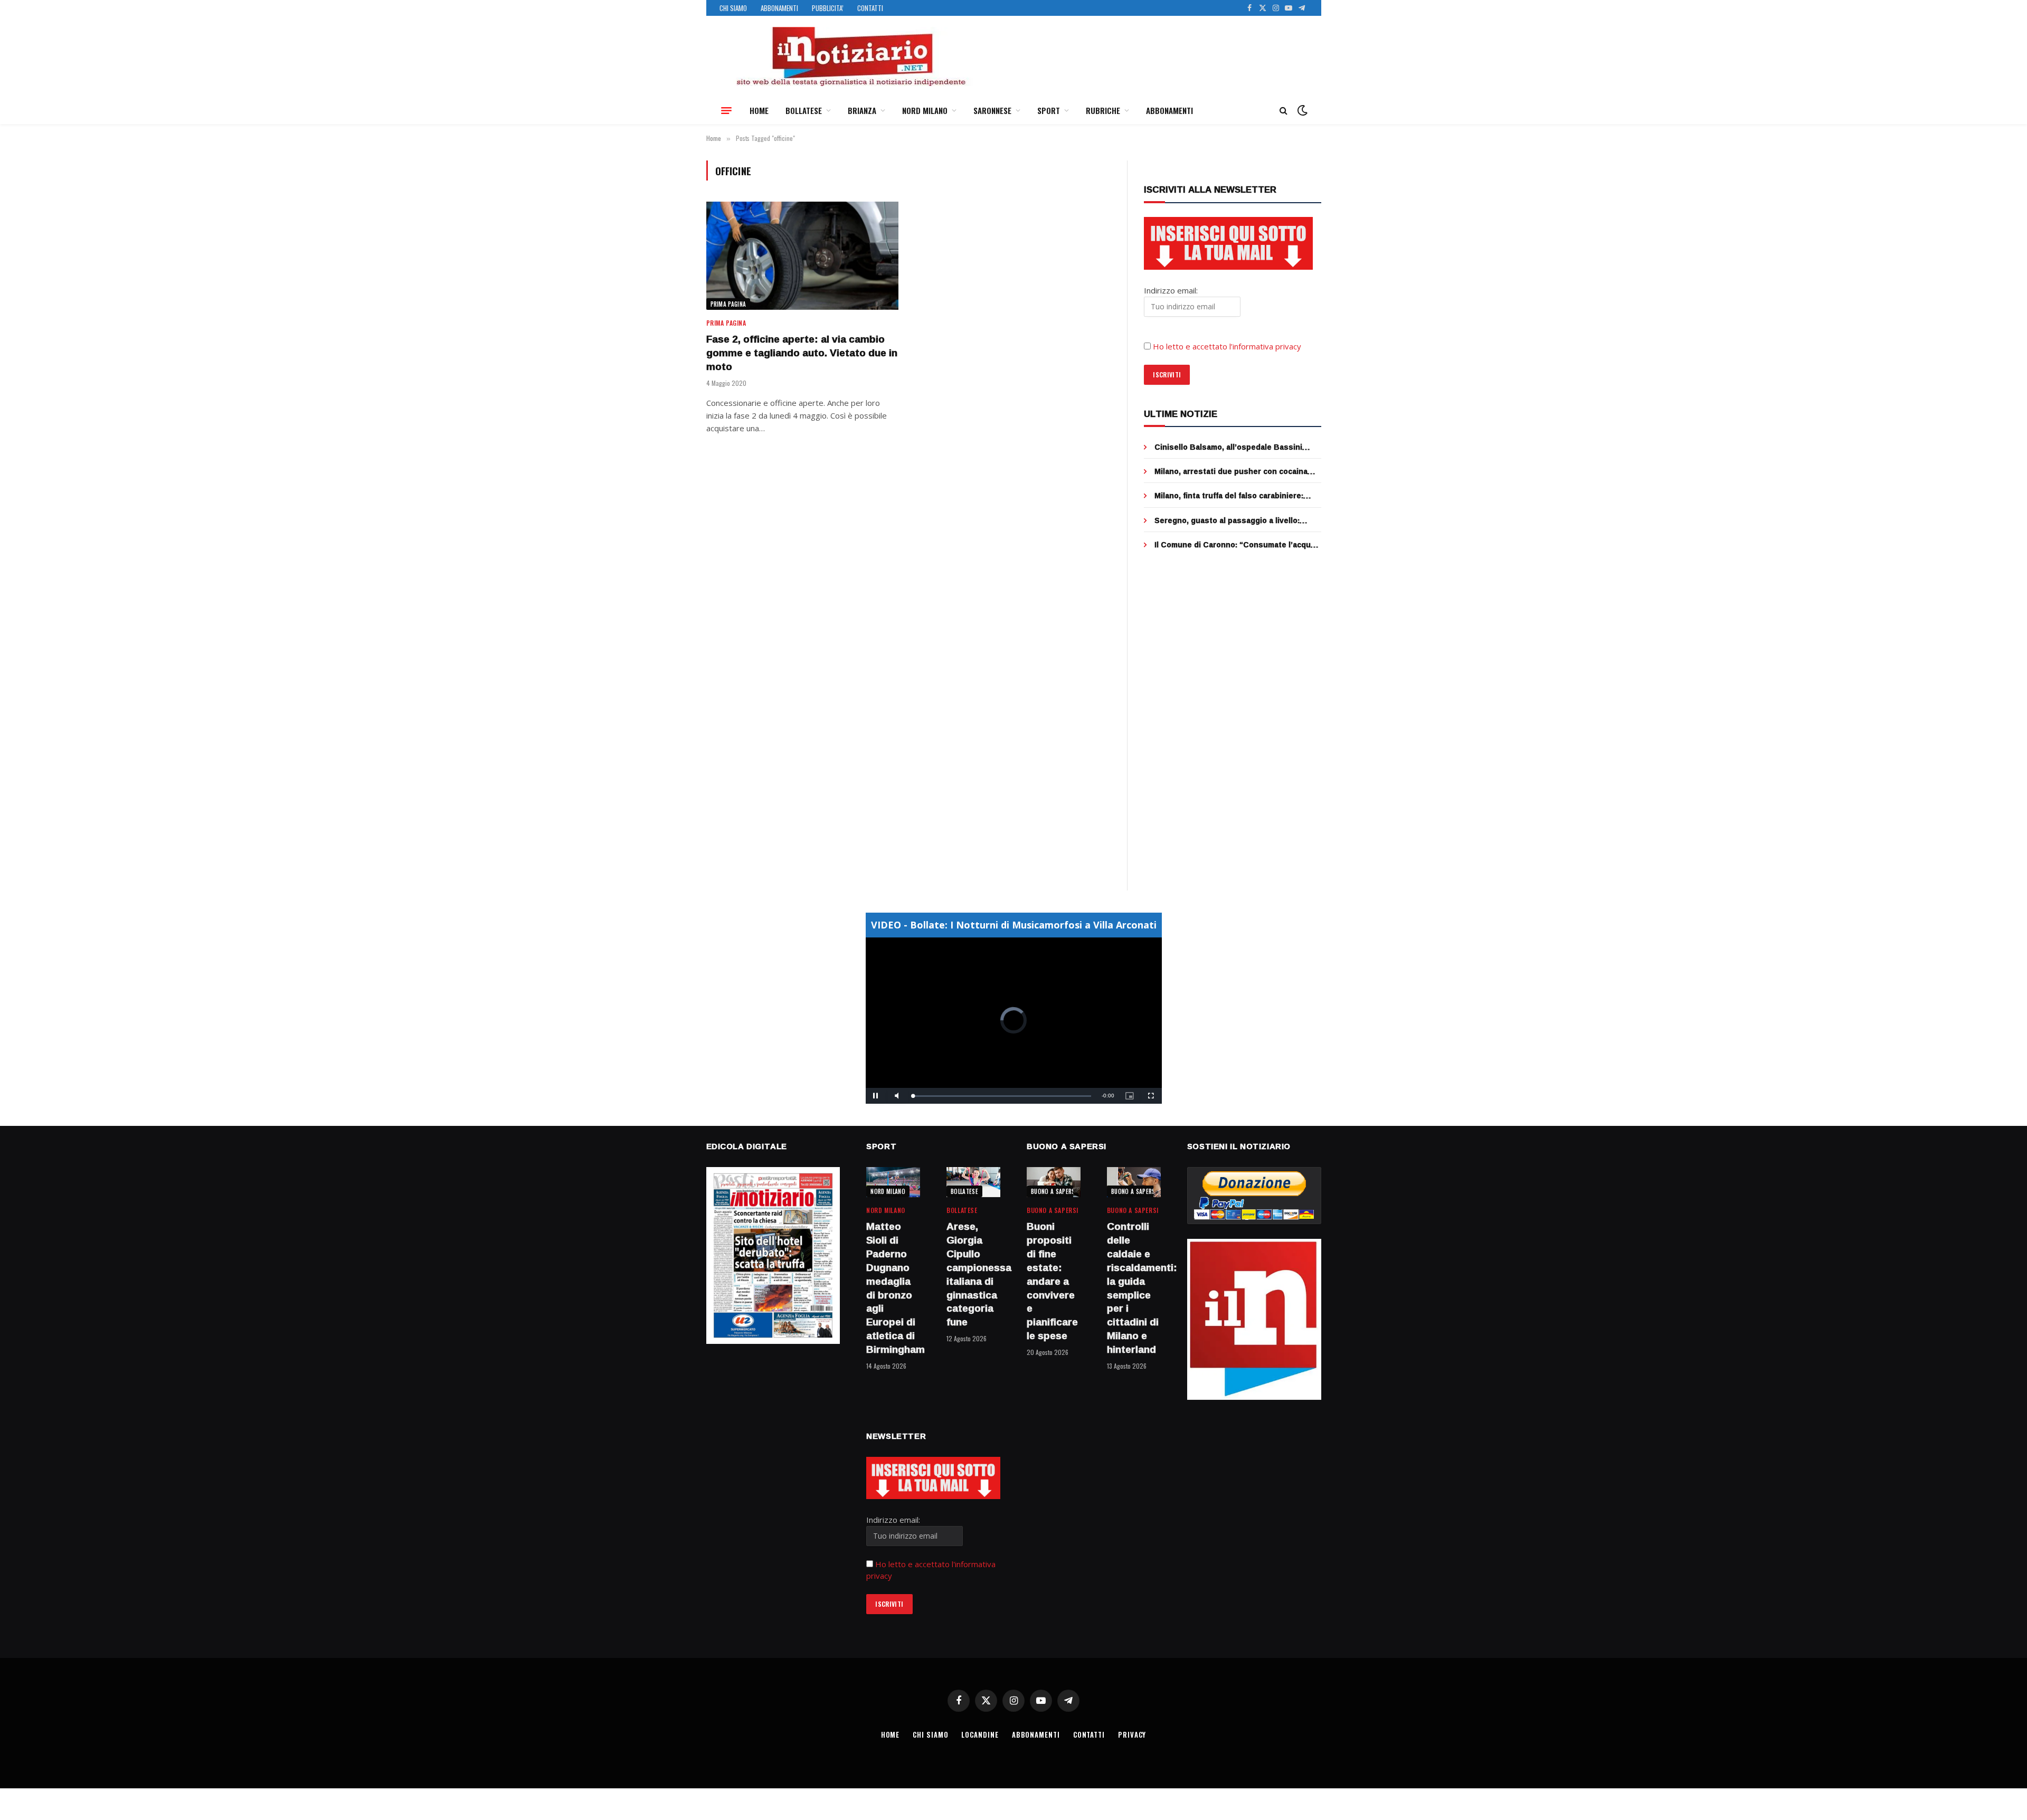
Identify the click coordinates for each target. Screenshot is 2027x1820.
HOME (759, 110)
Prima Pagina (728, 304)
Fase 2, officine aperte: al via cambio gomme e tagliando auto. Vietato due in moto (802, 353)
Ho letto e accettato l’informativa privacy (1227, 346)
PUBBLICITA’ (828, 8)
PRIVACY (1132, 1734)
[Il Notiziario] (850, 56)
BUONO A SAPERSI (1054, 1191)
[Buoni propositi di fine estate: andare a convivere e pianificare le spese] (1054, 1182)
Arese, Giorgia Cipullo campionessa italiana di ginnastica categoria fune (973, 1274)
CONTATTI (870, 8)
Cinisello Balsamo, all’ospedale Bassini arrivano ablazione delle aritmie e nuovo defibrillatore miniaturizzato (1229, 447)
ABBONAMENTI (779, 8)
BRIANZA (862, 110)
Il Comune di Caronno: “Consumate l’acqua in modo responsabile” (1235, 545)
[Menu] (726, 110)
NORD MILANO (925, 110)
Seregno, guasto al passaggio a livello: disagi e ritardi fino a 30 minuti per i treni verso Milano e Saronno (1230, 520)
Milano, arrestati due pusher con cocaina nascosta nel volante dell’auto (1231, 471)
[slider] (1002, 1096)
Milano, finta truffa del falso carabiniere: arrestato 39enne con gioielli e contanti (1229, 496)
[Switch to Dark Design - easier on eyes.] (1301, 110)
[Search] (1284, 111)
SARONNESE (992, 110)
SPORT (1049, 110)
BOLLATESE (804, 110)
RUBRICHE (1103, 110)
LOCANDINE (980, 1734)
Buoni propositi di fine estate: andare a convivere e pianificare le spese (1052, 1281)
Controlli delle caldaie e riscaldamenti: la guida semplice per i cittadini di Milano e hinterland (1134, 1288)
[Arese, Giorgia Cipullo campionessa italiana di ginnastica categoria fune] (973, 1182)
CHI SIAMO (733, 8)
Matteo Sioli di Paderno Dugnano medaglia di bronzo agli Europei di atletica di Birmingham (893, 1288)
